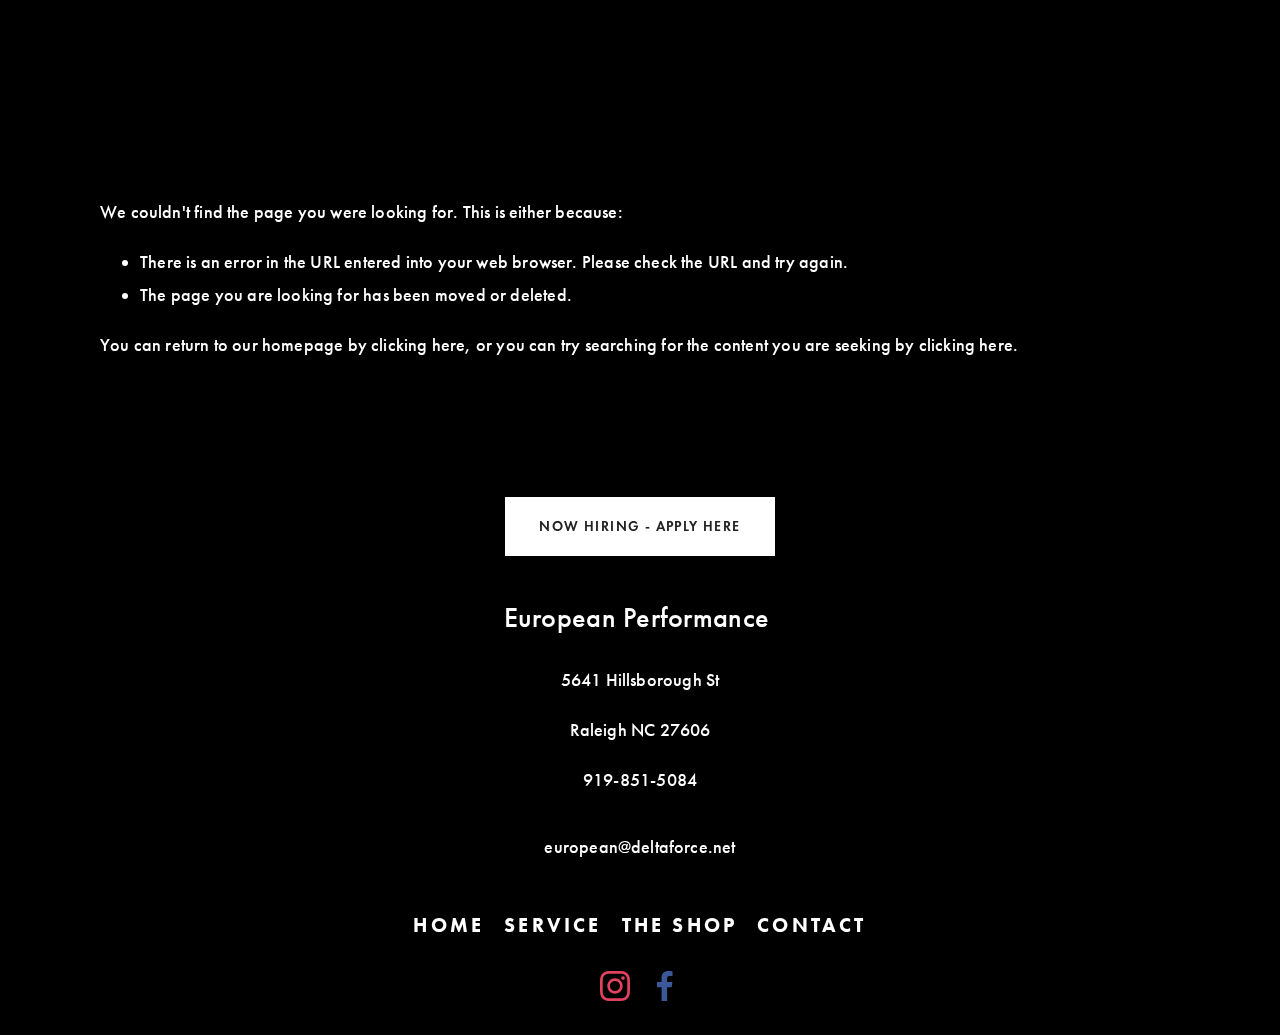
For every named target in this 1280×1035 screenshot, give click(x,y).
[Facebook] (665, 986)
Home (705, 63)
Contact (377, 62)
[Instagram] (615, 986)
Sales (477, 62)
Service (265, 62)
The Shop (150, 62)
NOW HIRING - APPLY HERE (639, 526)
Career (1135, 63)
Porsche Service (843, 63)
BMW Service (1007, 63)
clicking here (418, 345)
